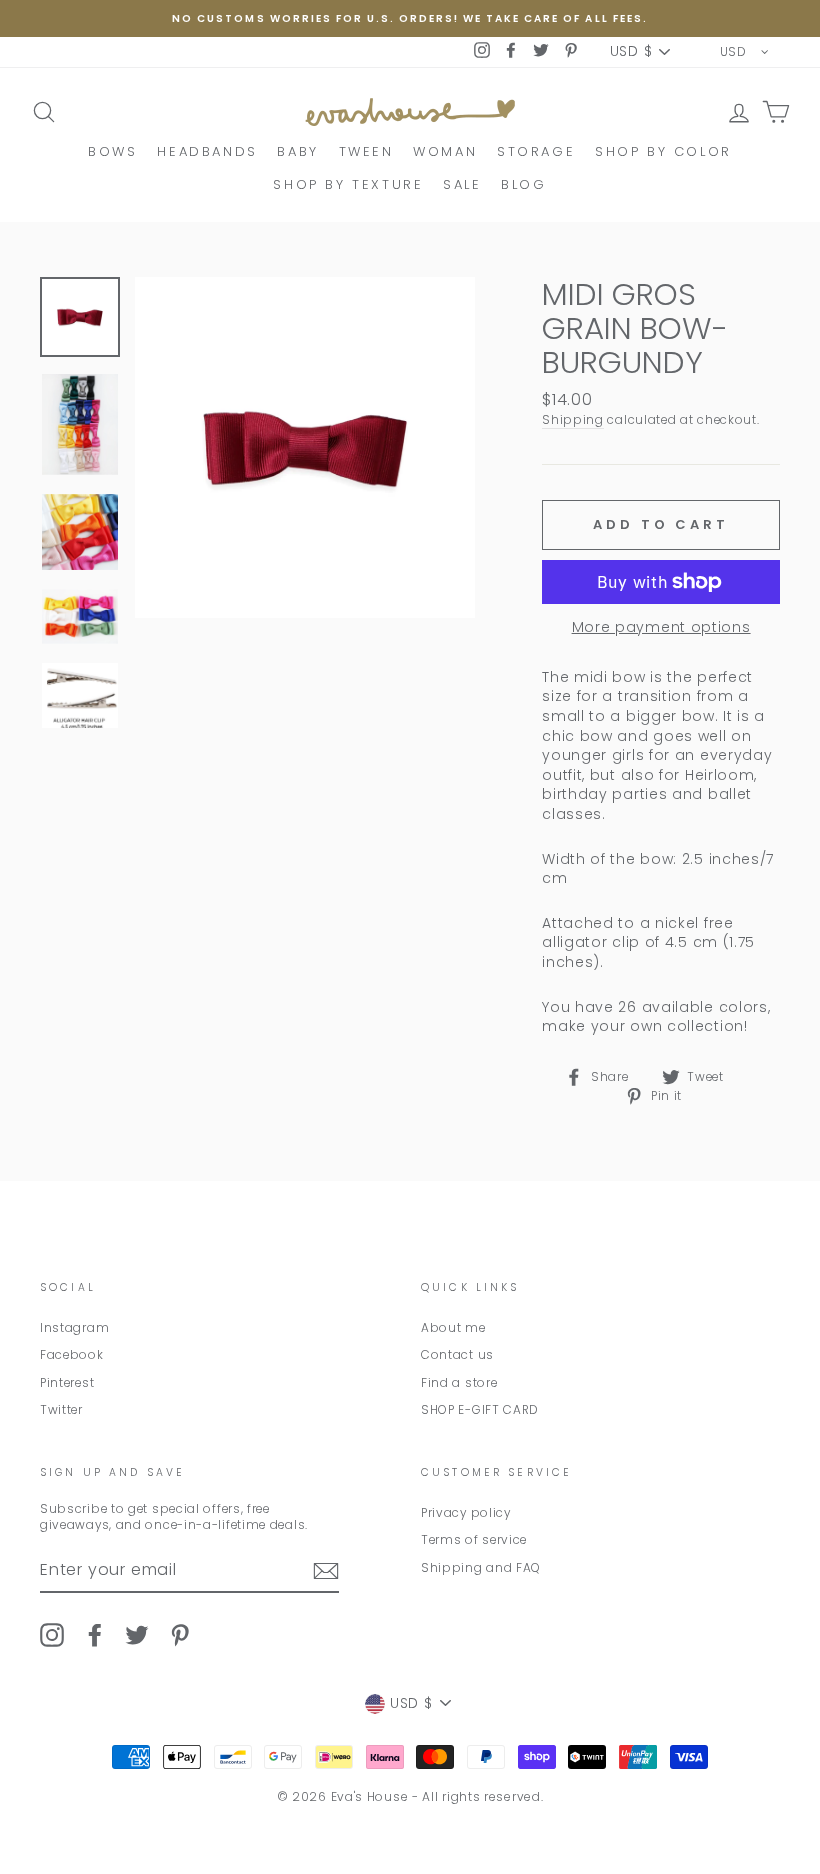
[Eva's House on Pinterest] (180, 1635)
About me (453, 1328)
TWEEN (366, 151)
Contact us (457, 1355)
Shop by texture (348, 184)
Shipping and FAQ (481, 1568)
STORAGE (536, 151)
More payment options (661, 627)
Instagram (74, 1328)
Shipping (573, 420)
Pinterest (67, 1383)
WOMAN (445, 151)
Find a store (459, 1383)
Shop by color (663, 151)
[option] (410, 18)
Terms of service (474, 1540)
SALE (462, 184)
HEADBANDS (207, 151)
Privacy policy (466, 1513)
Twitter (61, 1410)
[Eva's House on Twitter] (137, 1635)
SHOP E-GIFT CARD (480, 1410)
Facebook (72, 1355)
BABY (297, 151)
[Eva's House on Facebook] (95, 1635)
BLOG (523, 184)
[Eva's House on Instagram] (52, 1635)
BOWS (112, 151)
